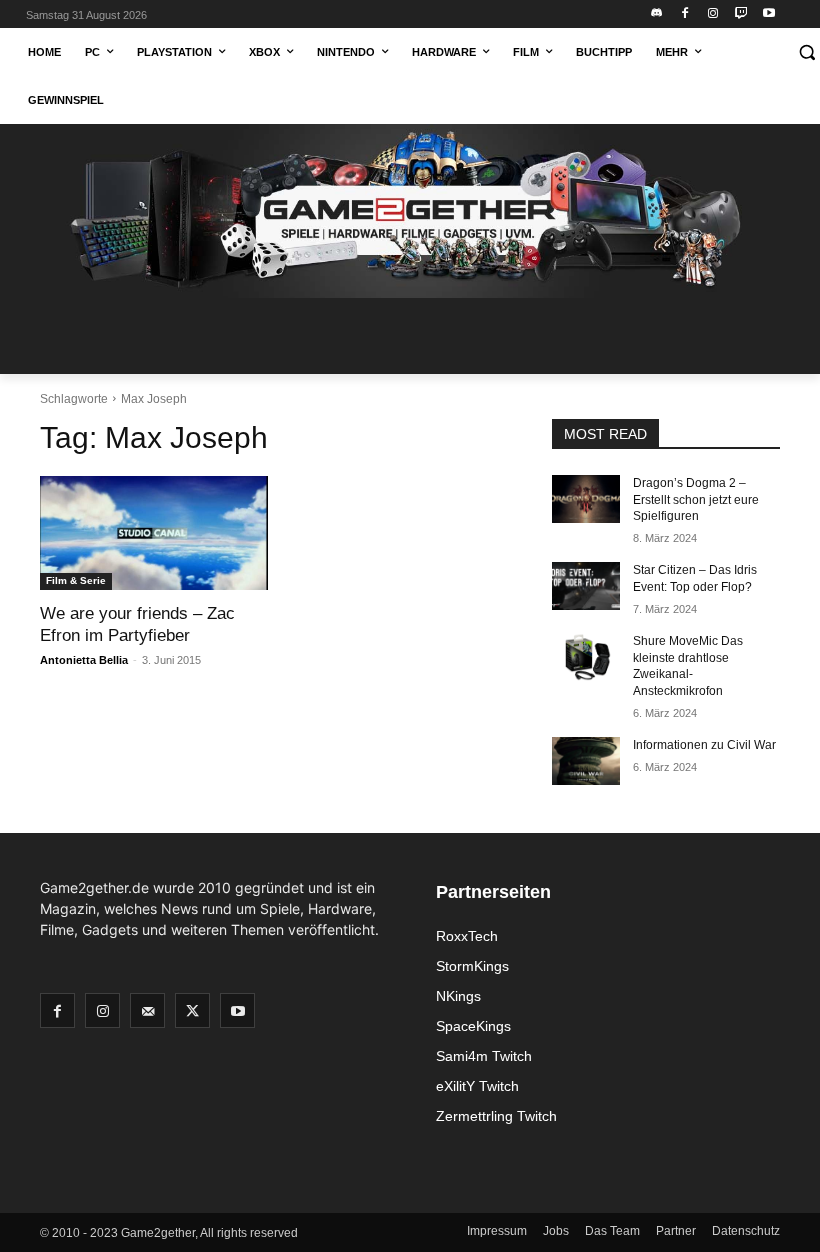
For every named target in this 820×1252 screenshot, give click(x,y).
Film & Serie (76, 580)
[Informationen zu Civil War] (586, 761)
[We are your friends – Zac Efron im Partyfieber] (154, 533)
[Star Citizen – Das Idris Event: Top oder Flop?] (586, 586)
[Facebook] (685, 14)
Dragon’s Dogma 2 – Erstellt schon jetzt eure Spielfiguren (696, 500)
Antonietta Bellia (84, 660)
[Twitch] (740, 14)
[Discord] (657, 14)
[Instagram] (713, 14)
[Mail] (147, 1010)
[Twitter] (192, 1010)
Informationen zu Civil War (704, 745)
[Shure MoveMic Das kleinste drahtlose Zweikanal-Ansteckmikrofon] (586, 657)
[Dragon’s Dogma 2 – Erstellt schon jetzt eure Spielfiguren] (586, 499)
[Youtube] (768, 14)
